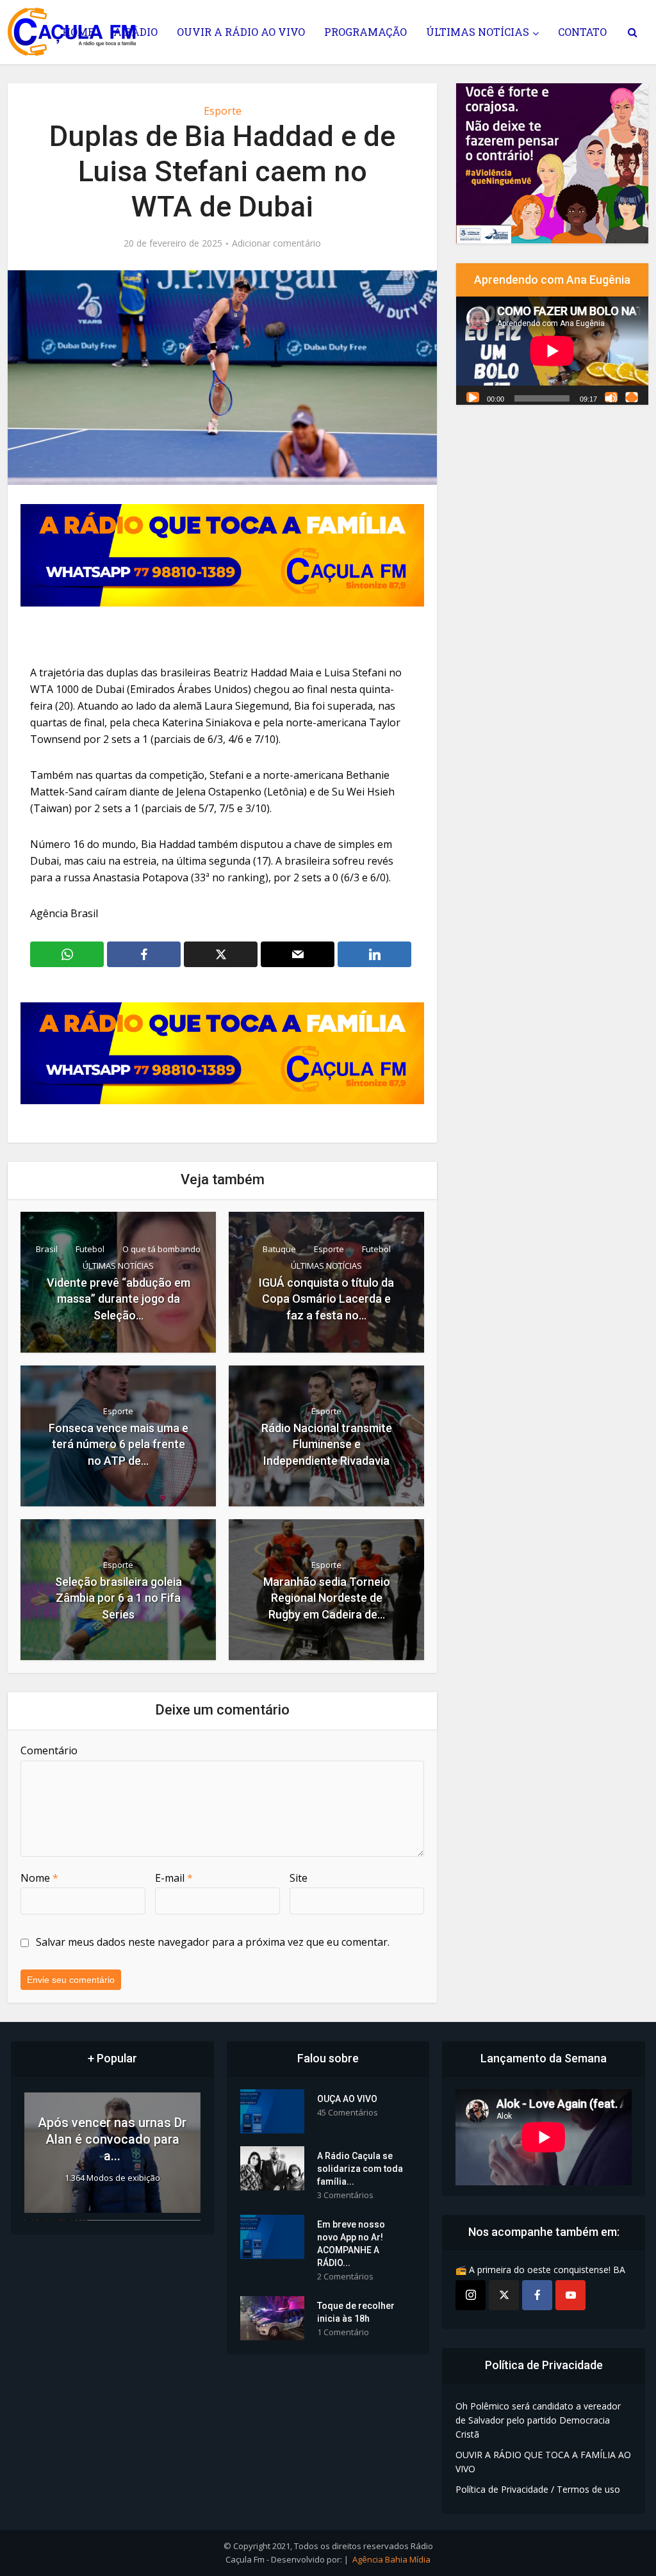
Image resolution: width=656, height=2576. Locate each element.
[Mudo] (611, 397)
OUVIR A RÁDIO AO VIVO (241, 32)
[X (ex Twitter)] (504, 2295)
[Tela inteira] (632, 397)
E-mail (174, 1878)
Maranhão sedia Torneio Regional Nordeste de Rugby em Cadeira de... (327, 1598)
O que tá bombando (161, 1249)
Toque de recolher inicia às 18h (356, 2312)
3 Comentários (345, 2195)
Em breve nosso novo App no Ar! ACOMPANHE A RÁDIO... (351, 2244)
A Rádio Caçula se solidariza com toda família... (360, 2169)
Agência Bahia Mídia (391, 2559)
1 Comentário (343, 2332)
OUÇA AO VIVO (347, 2099)
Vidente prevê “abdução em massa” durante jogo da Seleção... (119, 1299)
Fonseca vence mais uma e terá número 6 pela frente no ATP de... (119, 1444)
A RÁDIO (135, 32)
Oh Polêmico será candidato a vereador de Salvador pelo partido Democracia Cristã (538, 2420)
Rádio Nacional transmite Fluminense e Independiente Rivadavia (327, 1444)
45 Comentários (348, 2113)
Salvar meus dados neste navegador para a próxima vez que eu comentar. (213, 1942)
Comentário (49, 1750)
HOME (78, 32)
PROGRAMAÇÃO (365, 32)
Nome (39, 1878)
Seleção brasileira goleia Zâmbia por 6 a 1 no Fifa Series (119, 1598)
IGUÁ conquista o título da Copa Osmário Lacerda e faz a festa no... (326, 1299)
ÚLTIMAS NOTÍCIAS (478, 32)
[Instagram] (471, 2295)
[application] (552, 351)
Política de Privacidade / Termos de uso (538, 2489)
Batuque (279, 1249)
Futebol (90, 1249)
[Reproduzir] (473, 397)
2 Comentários (345, 2277)
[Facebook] (537, 2295)
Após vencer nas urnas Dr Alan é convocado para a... (112, 2139)
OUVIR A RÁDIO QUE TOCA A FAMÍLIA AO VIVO (543, 2462)
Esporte (223, 111)
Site (299, 1878)
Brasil (47, 1249)
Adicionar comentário (276, 243)
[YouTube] (570, 2295)
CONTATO (582, 32)
